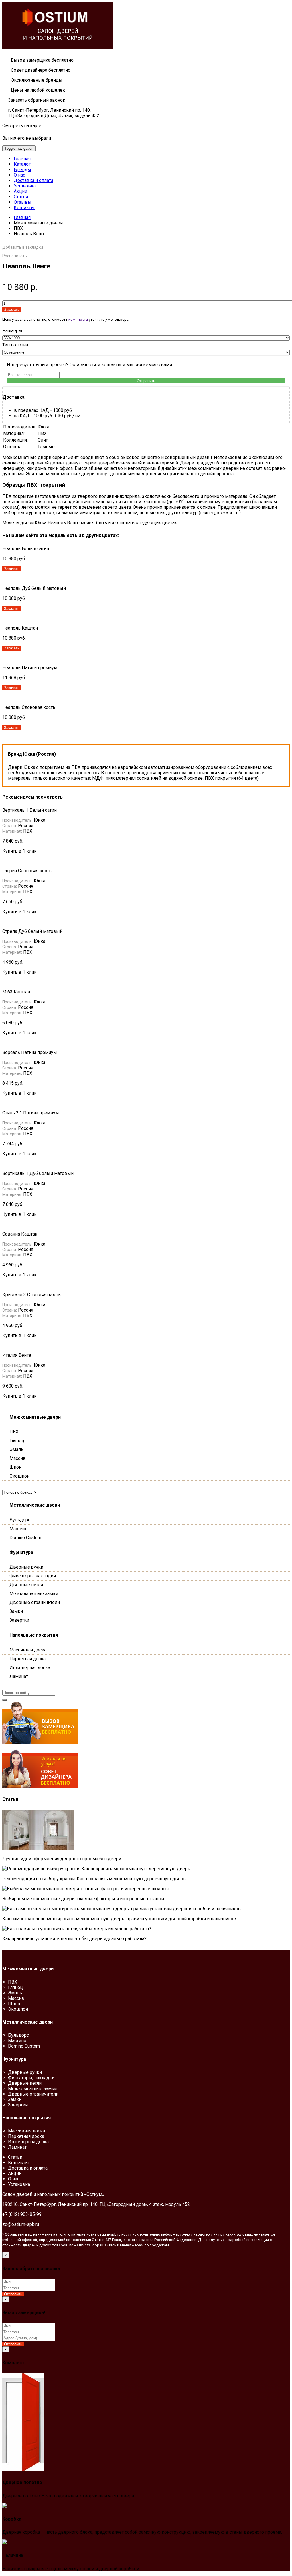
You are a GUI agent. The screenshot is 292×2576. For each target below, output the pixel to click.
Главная (22, 159)
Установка (25, 186)
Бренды (22, 170)
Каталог (22, 164)
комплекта (78, 319)
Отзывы (23, 202)
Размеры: (13, 331)
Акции (20, 191)
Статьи (21, 197)
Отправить (146, 381)
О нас (19, 175)
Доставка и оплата (34, 180)
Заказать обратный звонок (37, 100)
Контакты (24, 208)
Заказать (12, 309)
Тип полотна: (16, 345)
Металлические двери (35, 1505)
